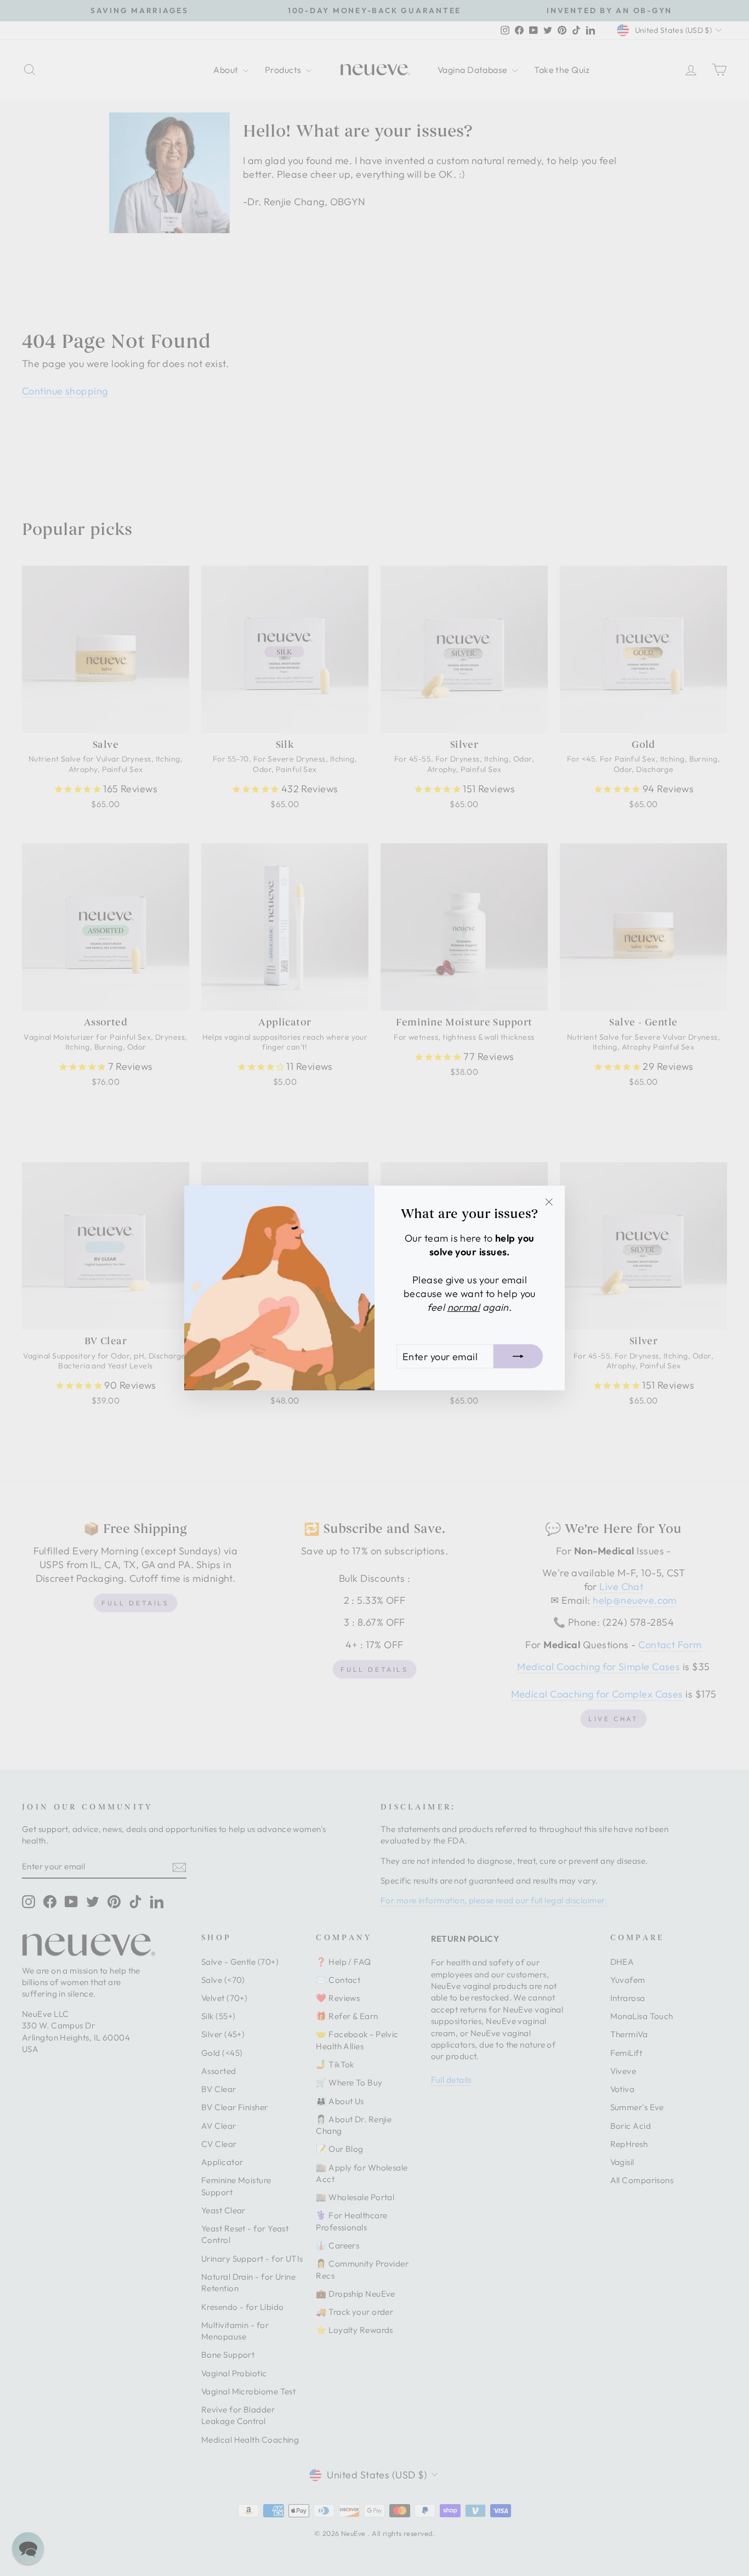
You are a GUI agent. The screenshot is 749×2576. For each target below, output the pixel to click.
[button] (28, 2548)
